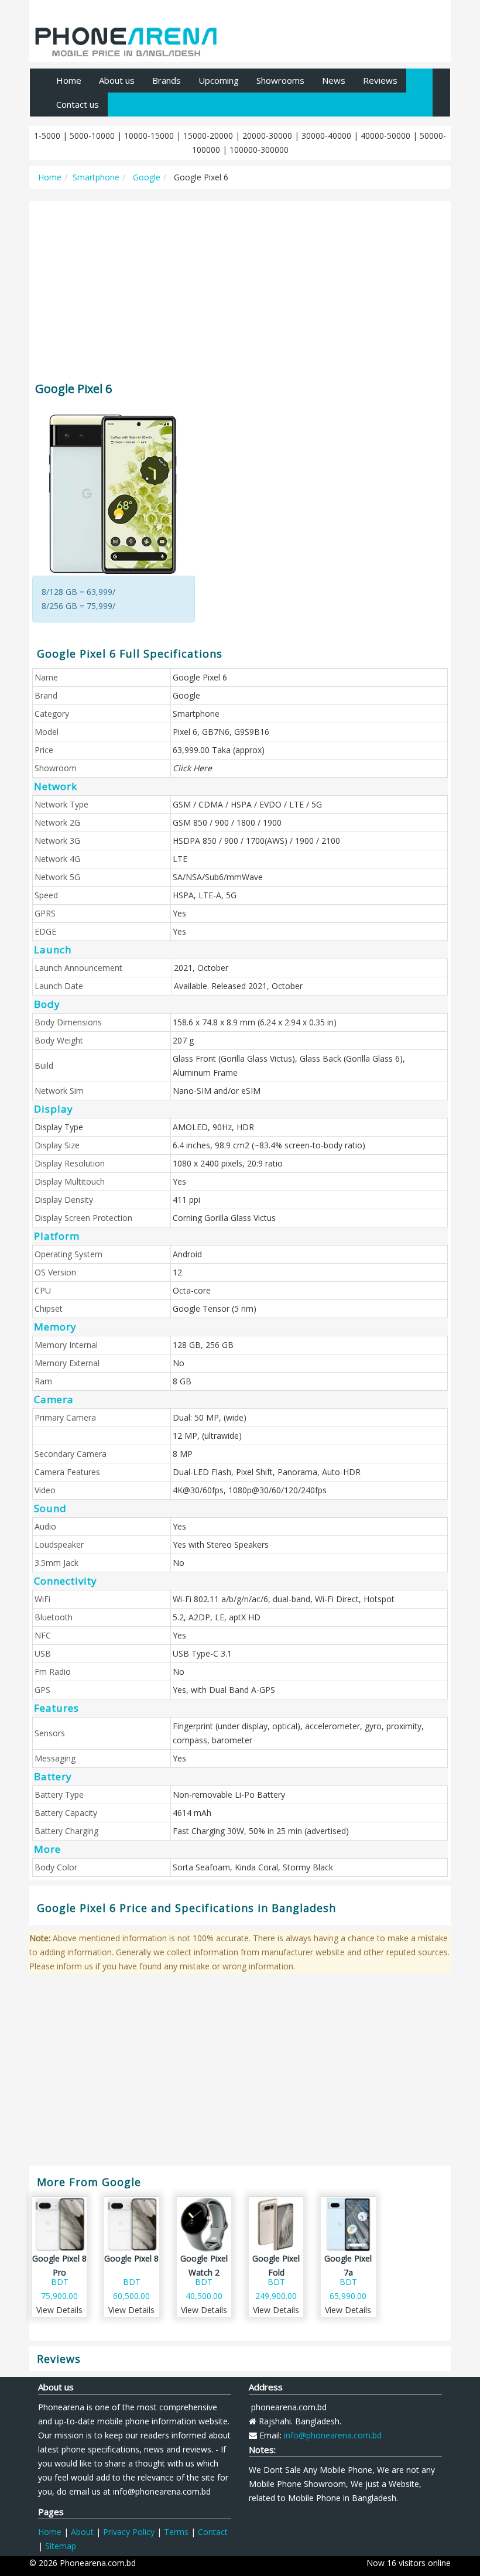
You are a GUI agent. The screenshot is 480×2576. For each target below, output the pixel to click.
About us (117, 80)
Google (145, 177)
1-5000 (47, 136)
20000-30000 (267, 136)
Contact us (78, 104)
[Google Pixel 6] (114, 494)
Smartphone (96, 177)
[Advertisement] (240, 286)
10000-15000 (149, 136)
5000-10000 (92, 136)
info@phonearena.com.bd (333, 2435)
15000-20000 (208, 136)
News (334, 80)
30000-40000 (326, 136)
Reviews (380, 80)
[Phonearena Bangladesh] (126, 37)
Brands (167, 80)
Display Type (59, 1127)
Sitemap (61, 2546)
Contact (213, 2532)
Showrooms (280, 80)
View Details (59, 2310)
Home (69, 80)
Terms (176, 2532)
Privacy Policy (129, 2532)
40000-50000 (385, 136)
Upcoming (219, 80)
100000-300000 (259, 150)
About (82, 2532)
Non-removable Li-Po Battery (229, 1795)
